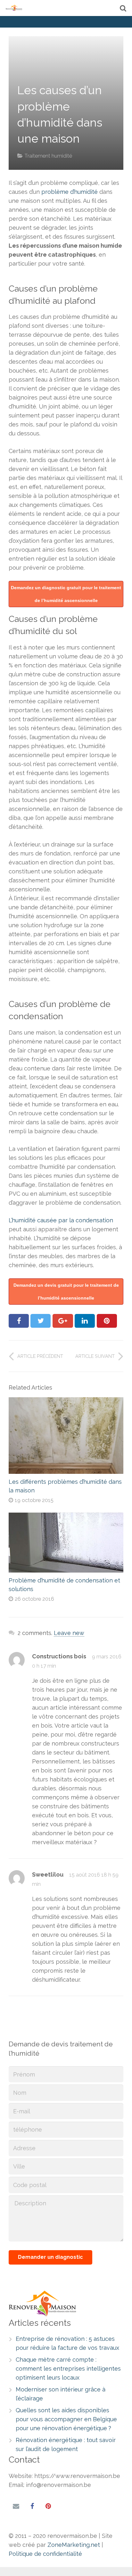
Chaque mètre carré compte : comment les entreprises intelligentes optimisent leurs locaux (68, 2369)
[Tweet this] (41, 1321)
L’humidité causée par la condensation (61, 1220)
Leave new (69, 1633)
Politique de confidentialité (45, 2554)
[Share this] (19, 1321)
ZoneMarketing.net (74, 2545)
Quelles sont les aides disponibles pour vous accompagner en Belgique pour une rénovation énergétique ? (66, 2419)
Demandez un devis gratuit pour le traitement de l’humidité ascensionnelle (66, 1292)
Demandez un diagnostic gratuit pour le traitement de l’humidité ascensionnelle (66, 594)
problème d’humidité (70, 192)
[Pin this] (107, 1321)
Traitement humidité (48, 156)
